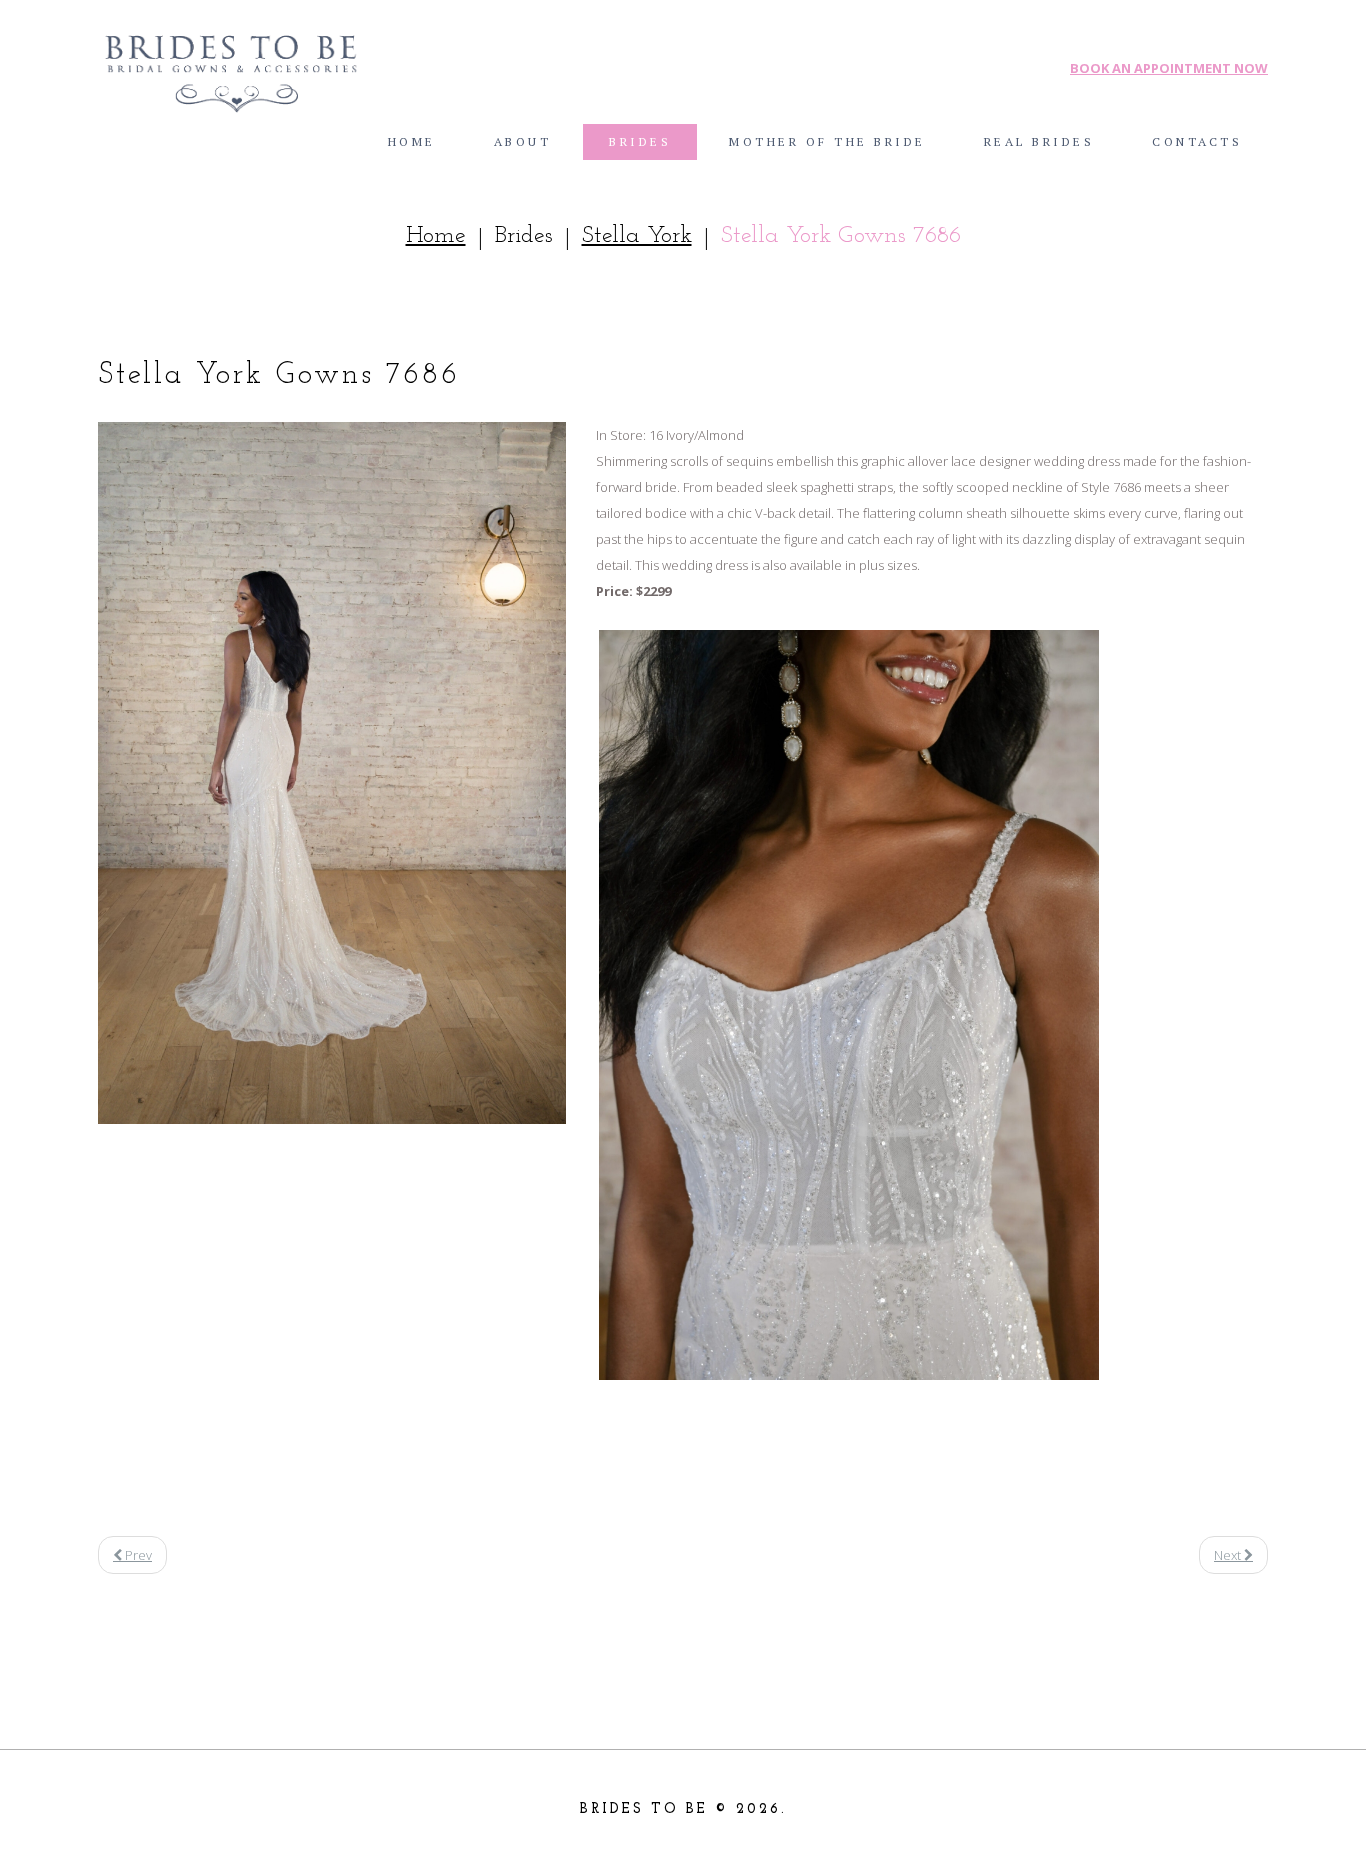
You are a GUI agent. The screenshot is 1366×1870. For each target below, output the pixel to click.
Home (436, 236)
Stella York (637, 236)
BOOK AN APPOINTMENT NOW (1169, 68)
